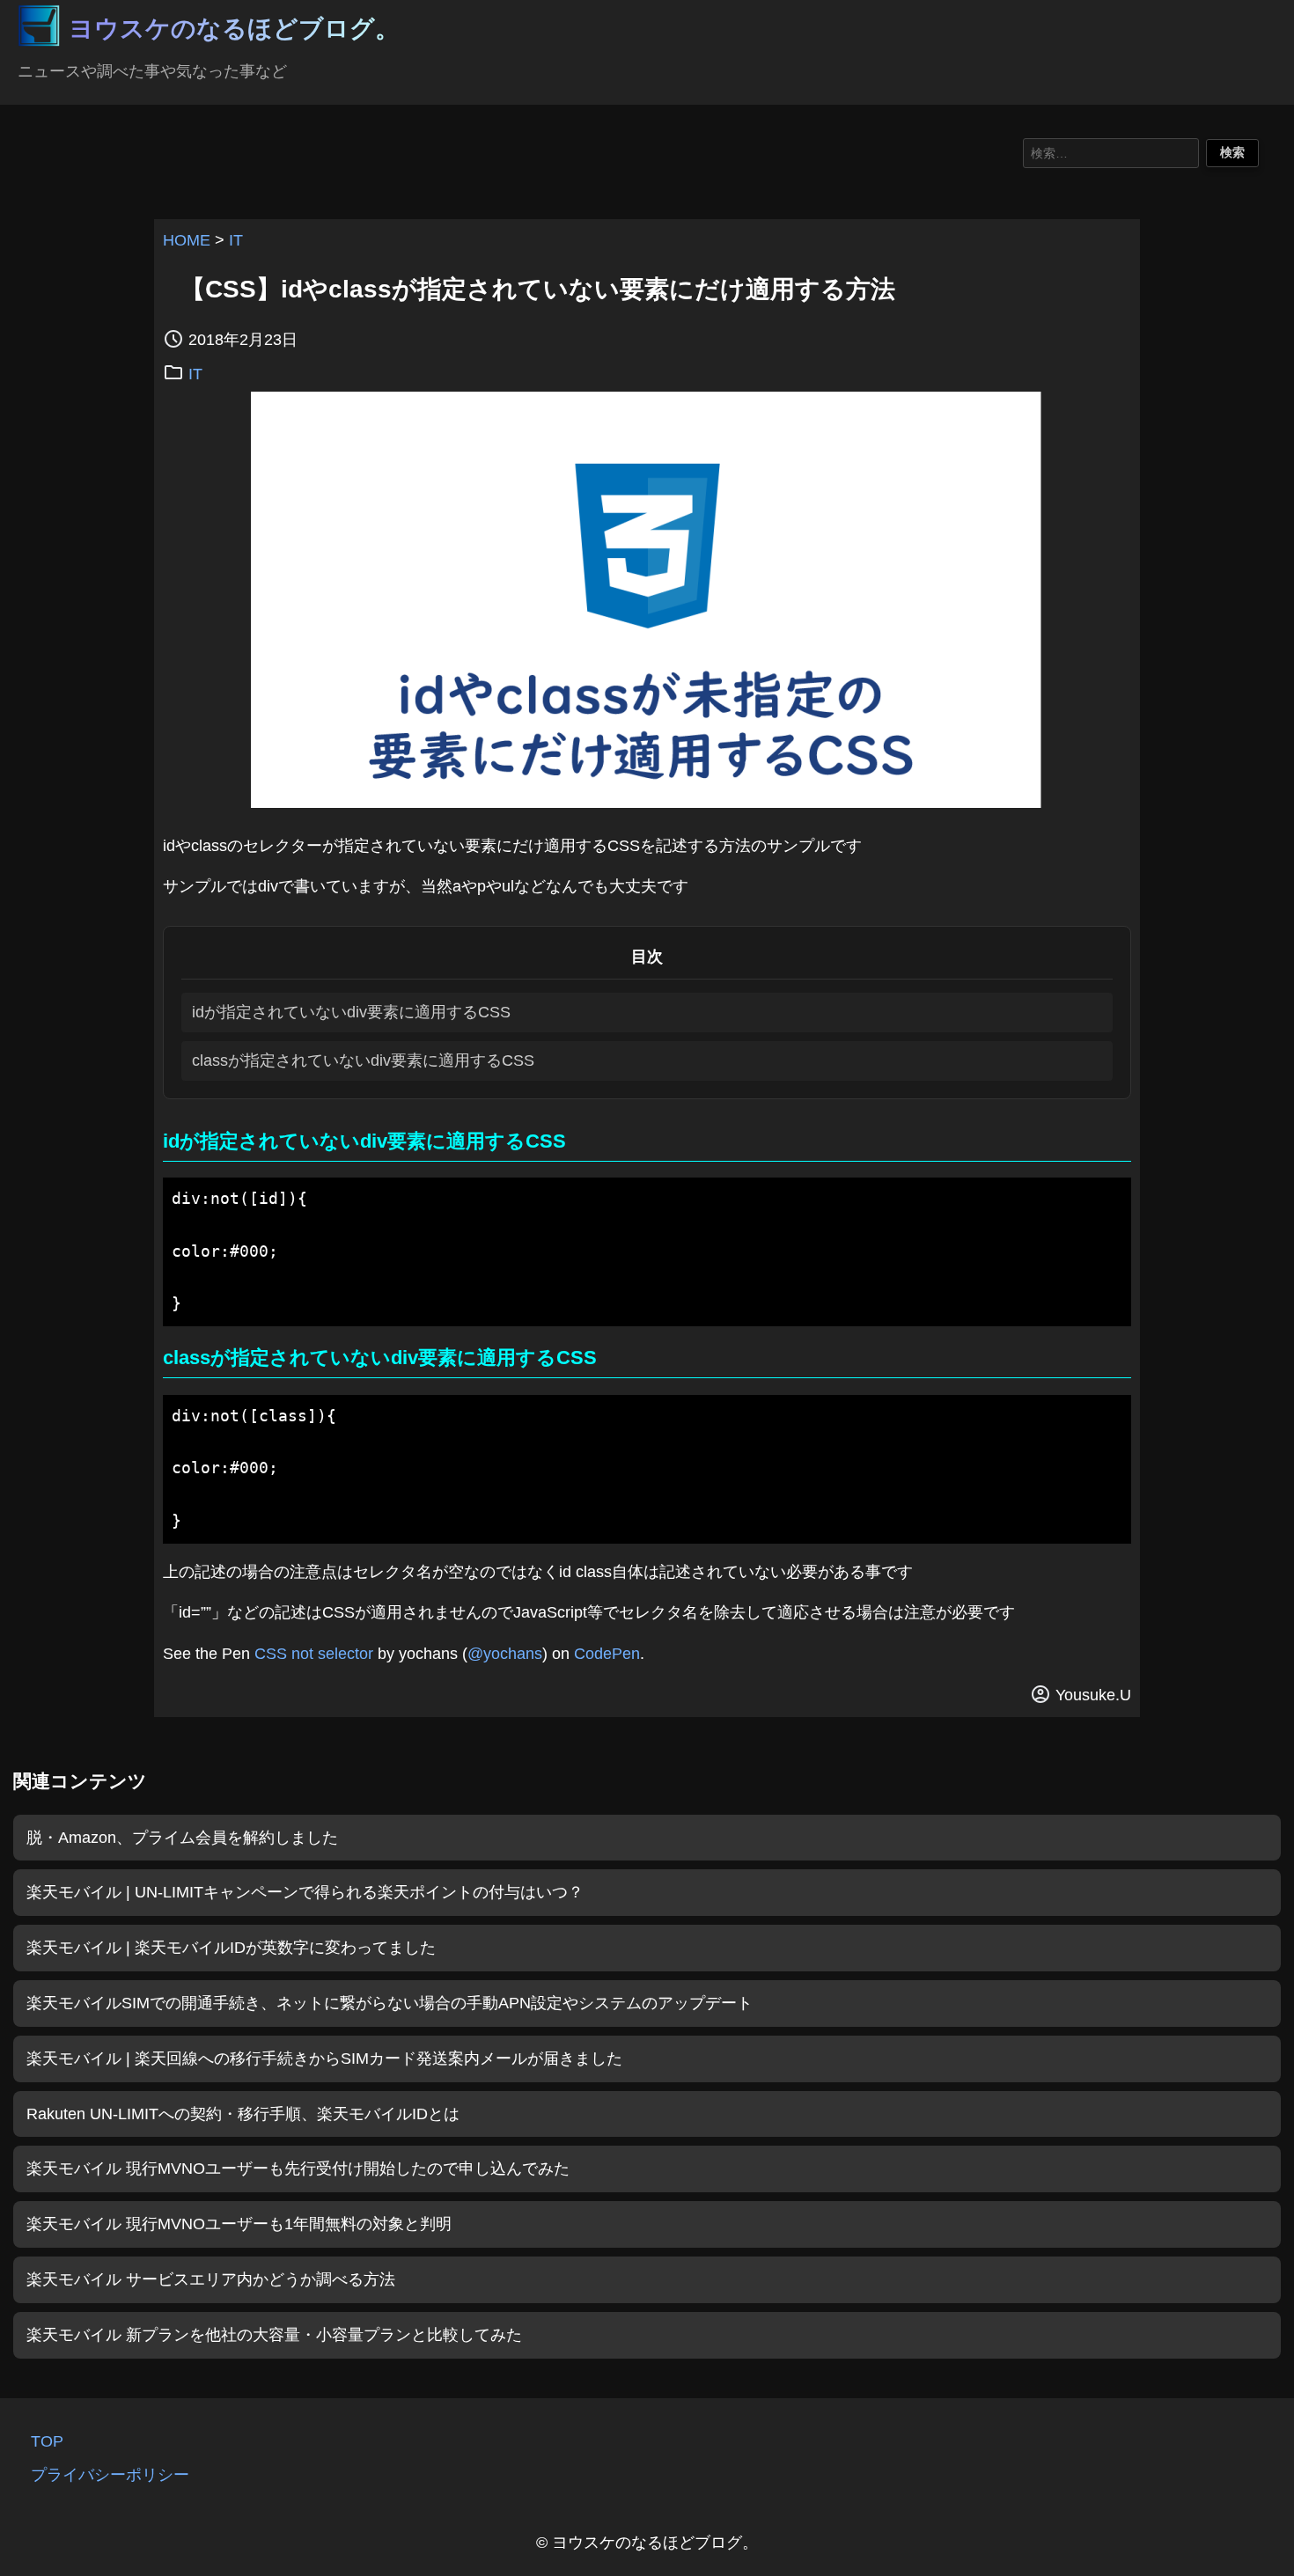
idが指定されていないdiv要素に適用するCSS (351, 1012)
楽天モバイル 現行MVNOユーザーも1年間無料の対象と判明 (239, 2224)
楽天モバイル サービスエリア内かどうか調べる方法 (211, 2279)
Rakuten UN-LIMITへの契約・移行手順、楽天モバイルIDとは (243, 2114)
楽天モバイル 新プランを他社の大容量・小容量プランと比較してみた (274, 2335)
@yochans (505, 1654)
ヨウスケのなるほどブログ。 (234, 29)
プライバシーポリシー (110, 2475)
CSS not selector (314, 1654)
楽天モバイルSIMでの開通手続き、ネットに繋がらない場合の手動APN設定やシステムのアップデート (390, 2003)
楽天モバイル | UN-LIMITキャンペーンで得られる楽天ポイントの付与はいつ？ (305, 1892)
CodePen (607, 1654)
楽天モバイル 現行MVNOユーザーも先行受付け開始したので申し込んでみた (298, 2169)
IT (236, 240)
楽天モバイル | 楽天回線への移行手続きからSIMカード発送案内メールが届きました (324, 2059)
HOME (187, 240)
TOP (47, 2441)
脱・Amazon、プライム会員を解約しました (182, 1838)
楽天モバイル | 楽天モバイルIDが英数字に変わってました (231, 1948)
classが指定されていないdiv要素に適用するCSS (363, 1060)
